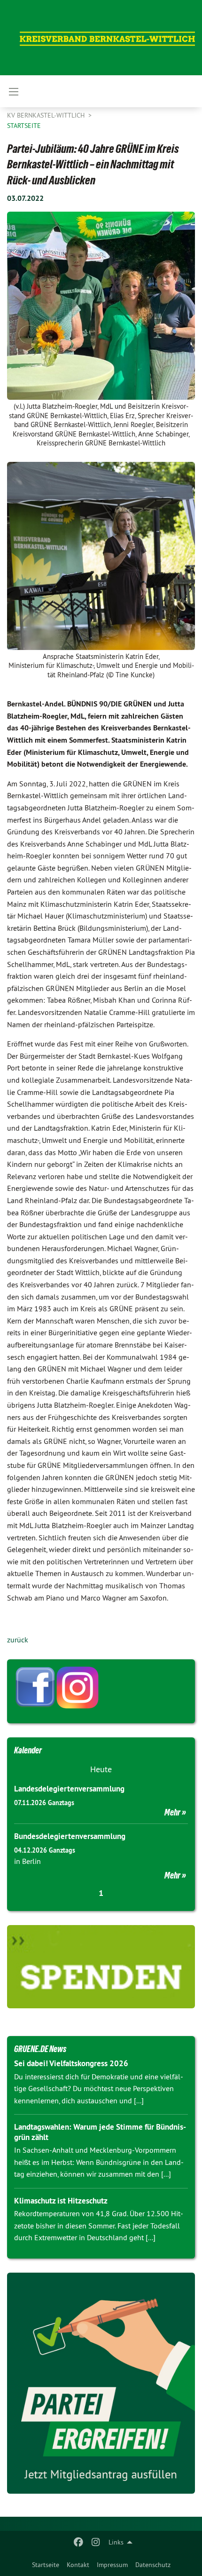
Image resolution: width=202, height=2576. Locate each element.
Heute (101, 1769)
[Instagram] (96, 2542)
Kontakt (78, 2565)
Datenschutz (153, 2565)
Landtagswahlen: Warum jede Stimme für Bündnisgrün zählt (100, 2132)
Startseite (46, 2565)
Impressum (112, 2565)
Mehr (172, 1812)
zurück (18, 1640)
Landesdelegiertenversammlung (69, 1789)
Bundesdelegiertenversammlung (70, 1836)
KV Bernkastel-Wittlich (47, 115)
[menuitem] (46, 2565)
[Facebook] (79, 2542)
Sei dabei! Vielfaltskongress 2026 (71, 2063)
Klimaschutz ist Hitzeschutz (61, 2201)
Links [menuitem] (116, 2542)
